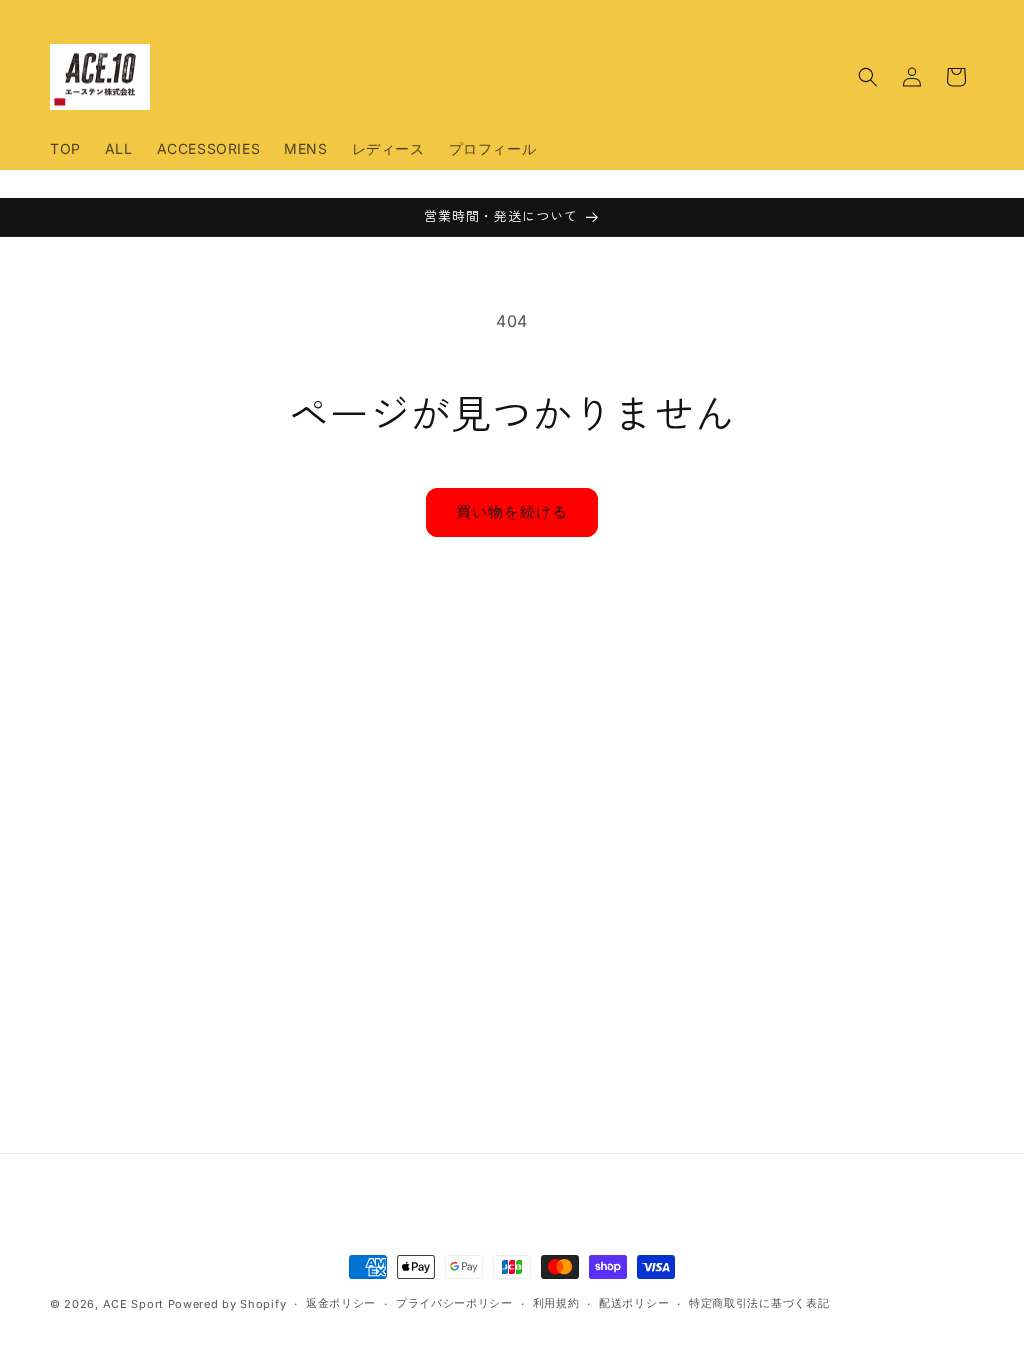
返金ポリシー (341, 1303)
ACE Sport (133, 1304)
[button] (868, 77)
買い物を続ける (512, 511)
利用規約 (556, 1303)
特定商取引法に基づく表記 (759, 1303)
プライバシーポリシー (454, 1303)
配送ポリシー (634, 1303)
